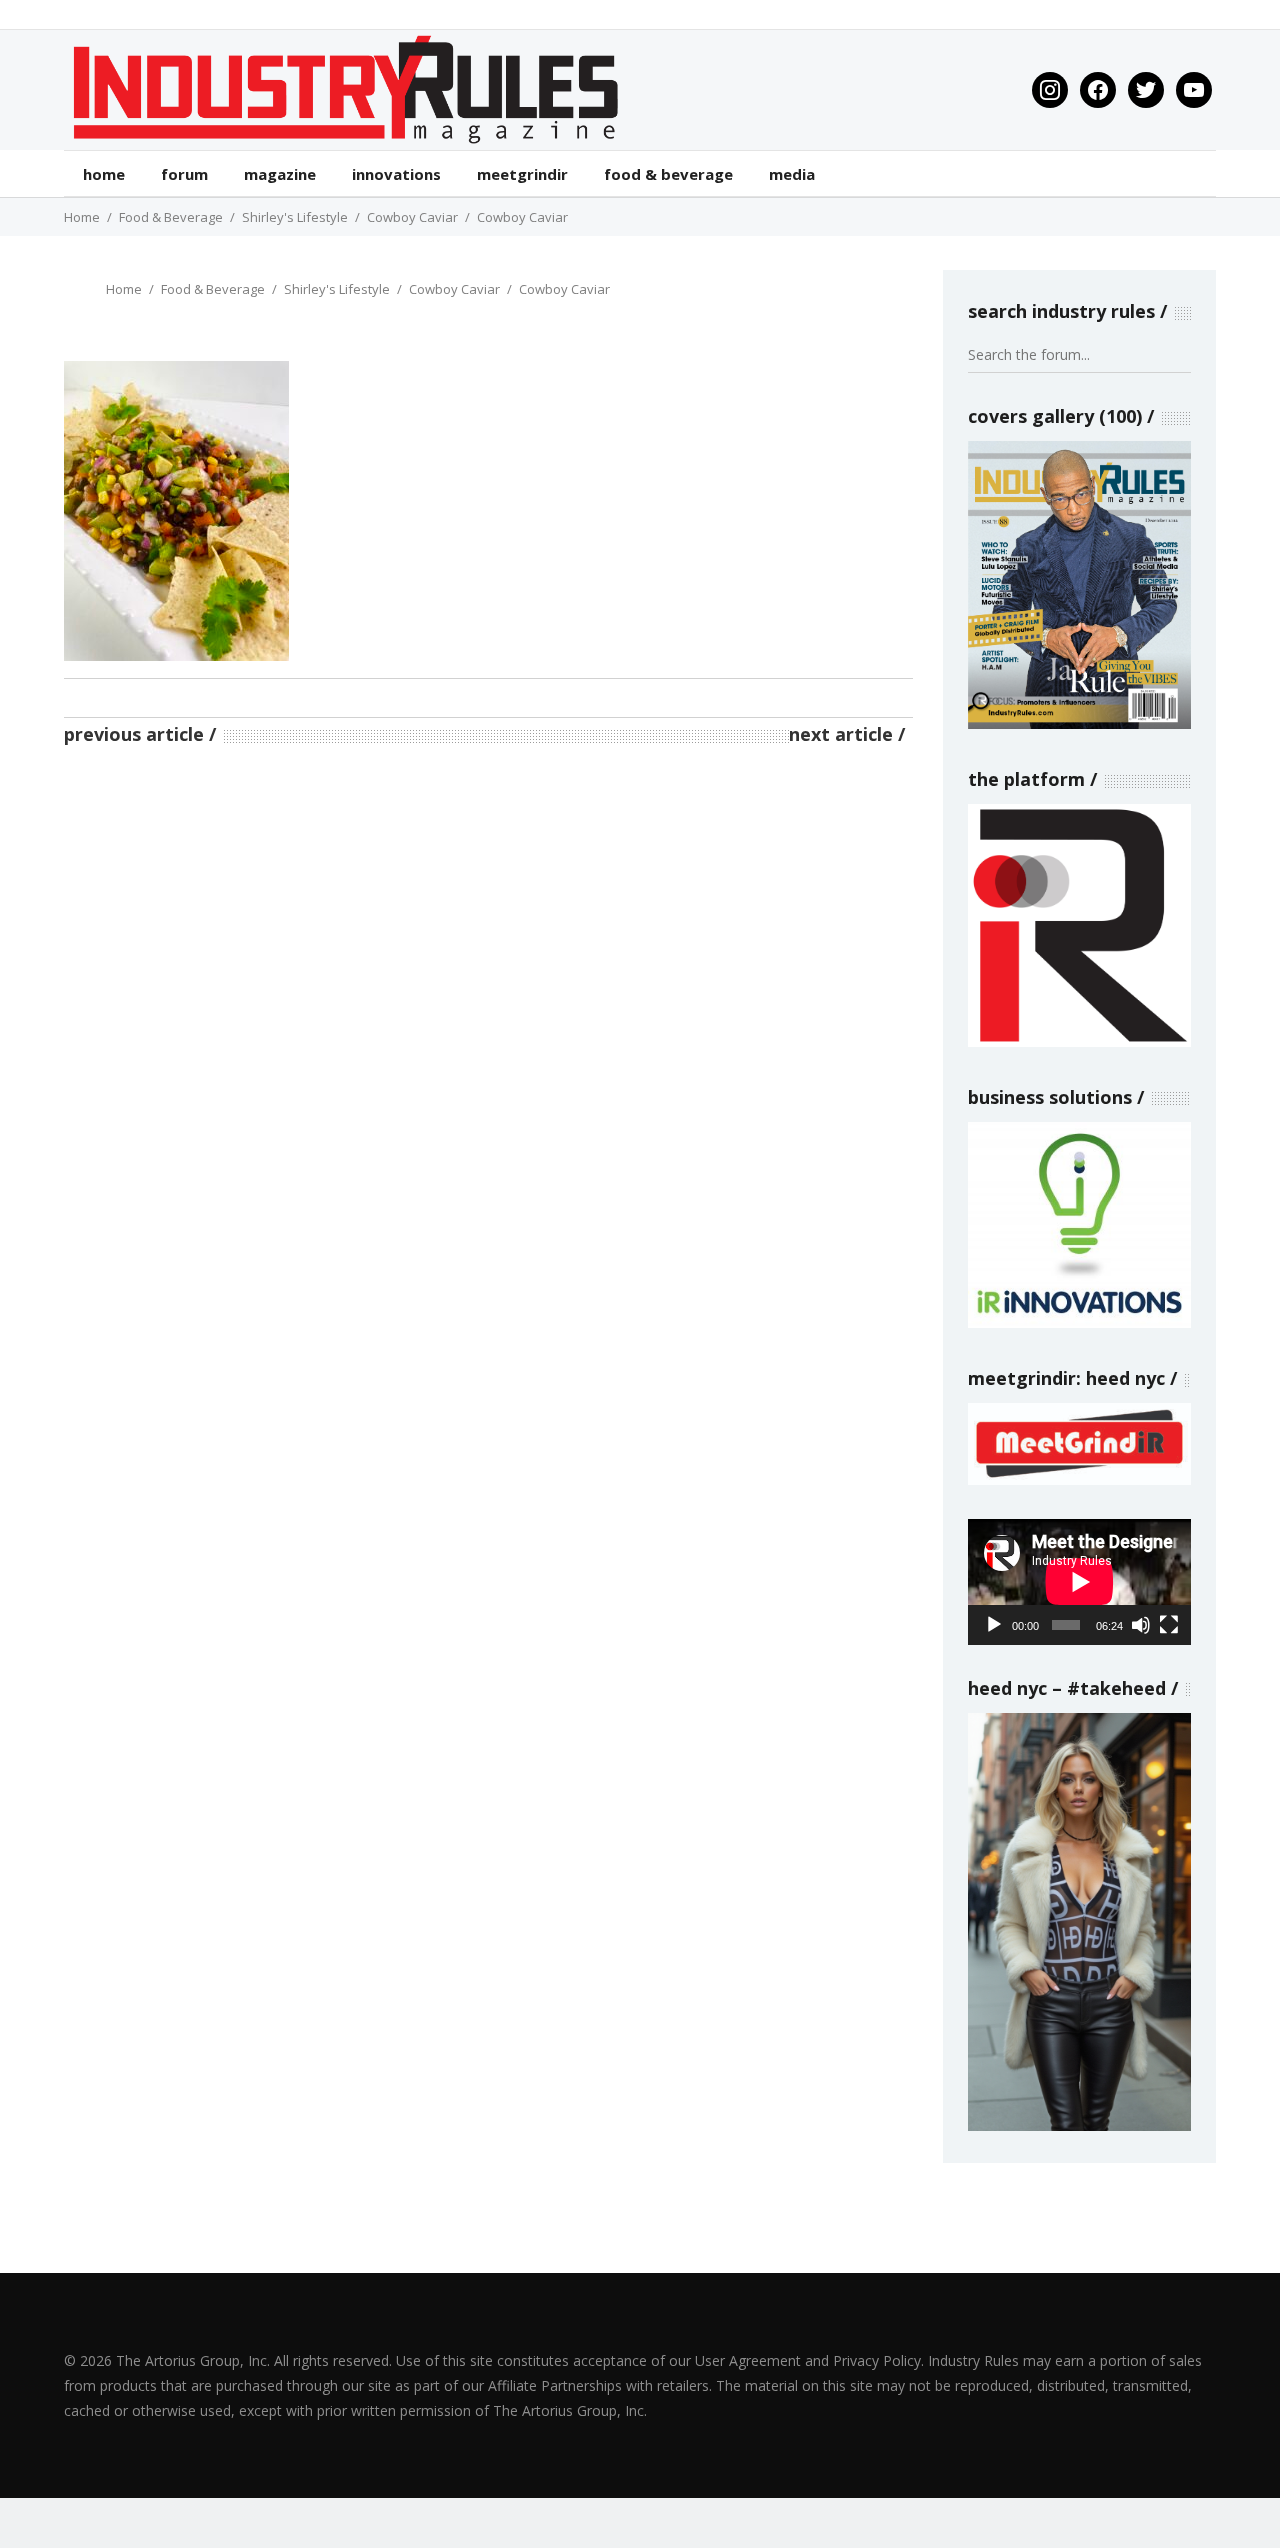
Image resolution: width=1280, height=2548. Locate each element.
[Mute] (1141, 1625)
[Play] (994, 1625)
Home (82, 217)
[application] (1079, 1581)
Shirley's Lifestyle (295, 217)
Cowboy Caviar (412, 217)
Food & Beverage (171, 217)
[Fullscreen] (1169, 1625)
